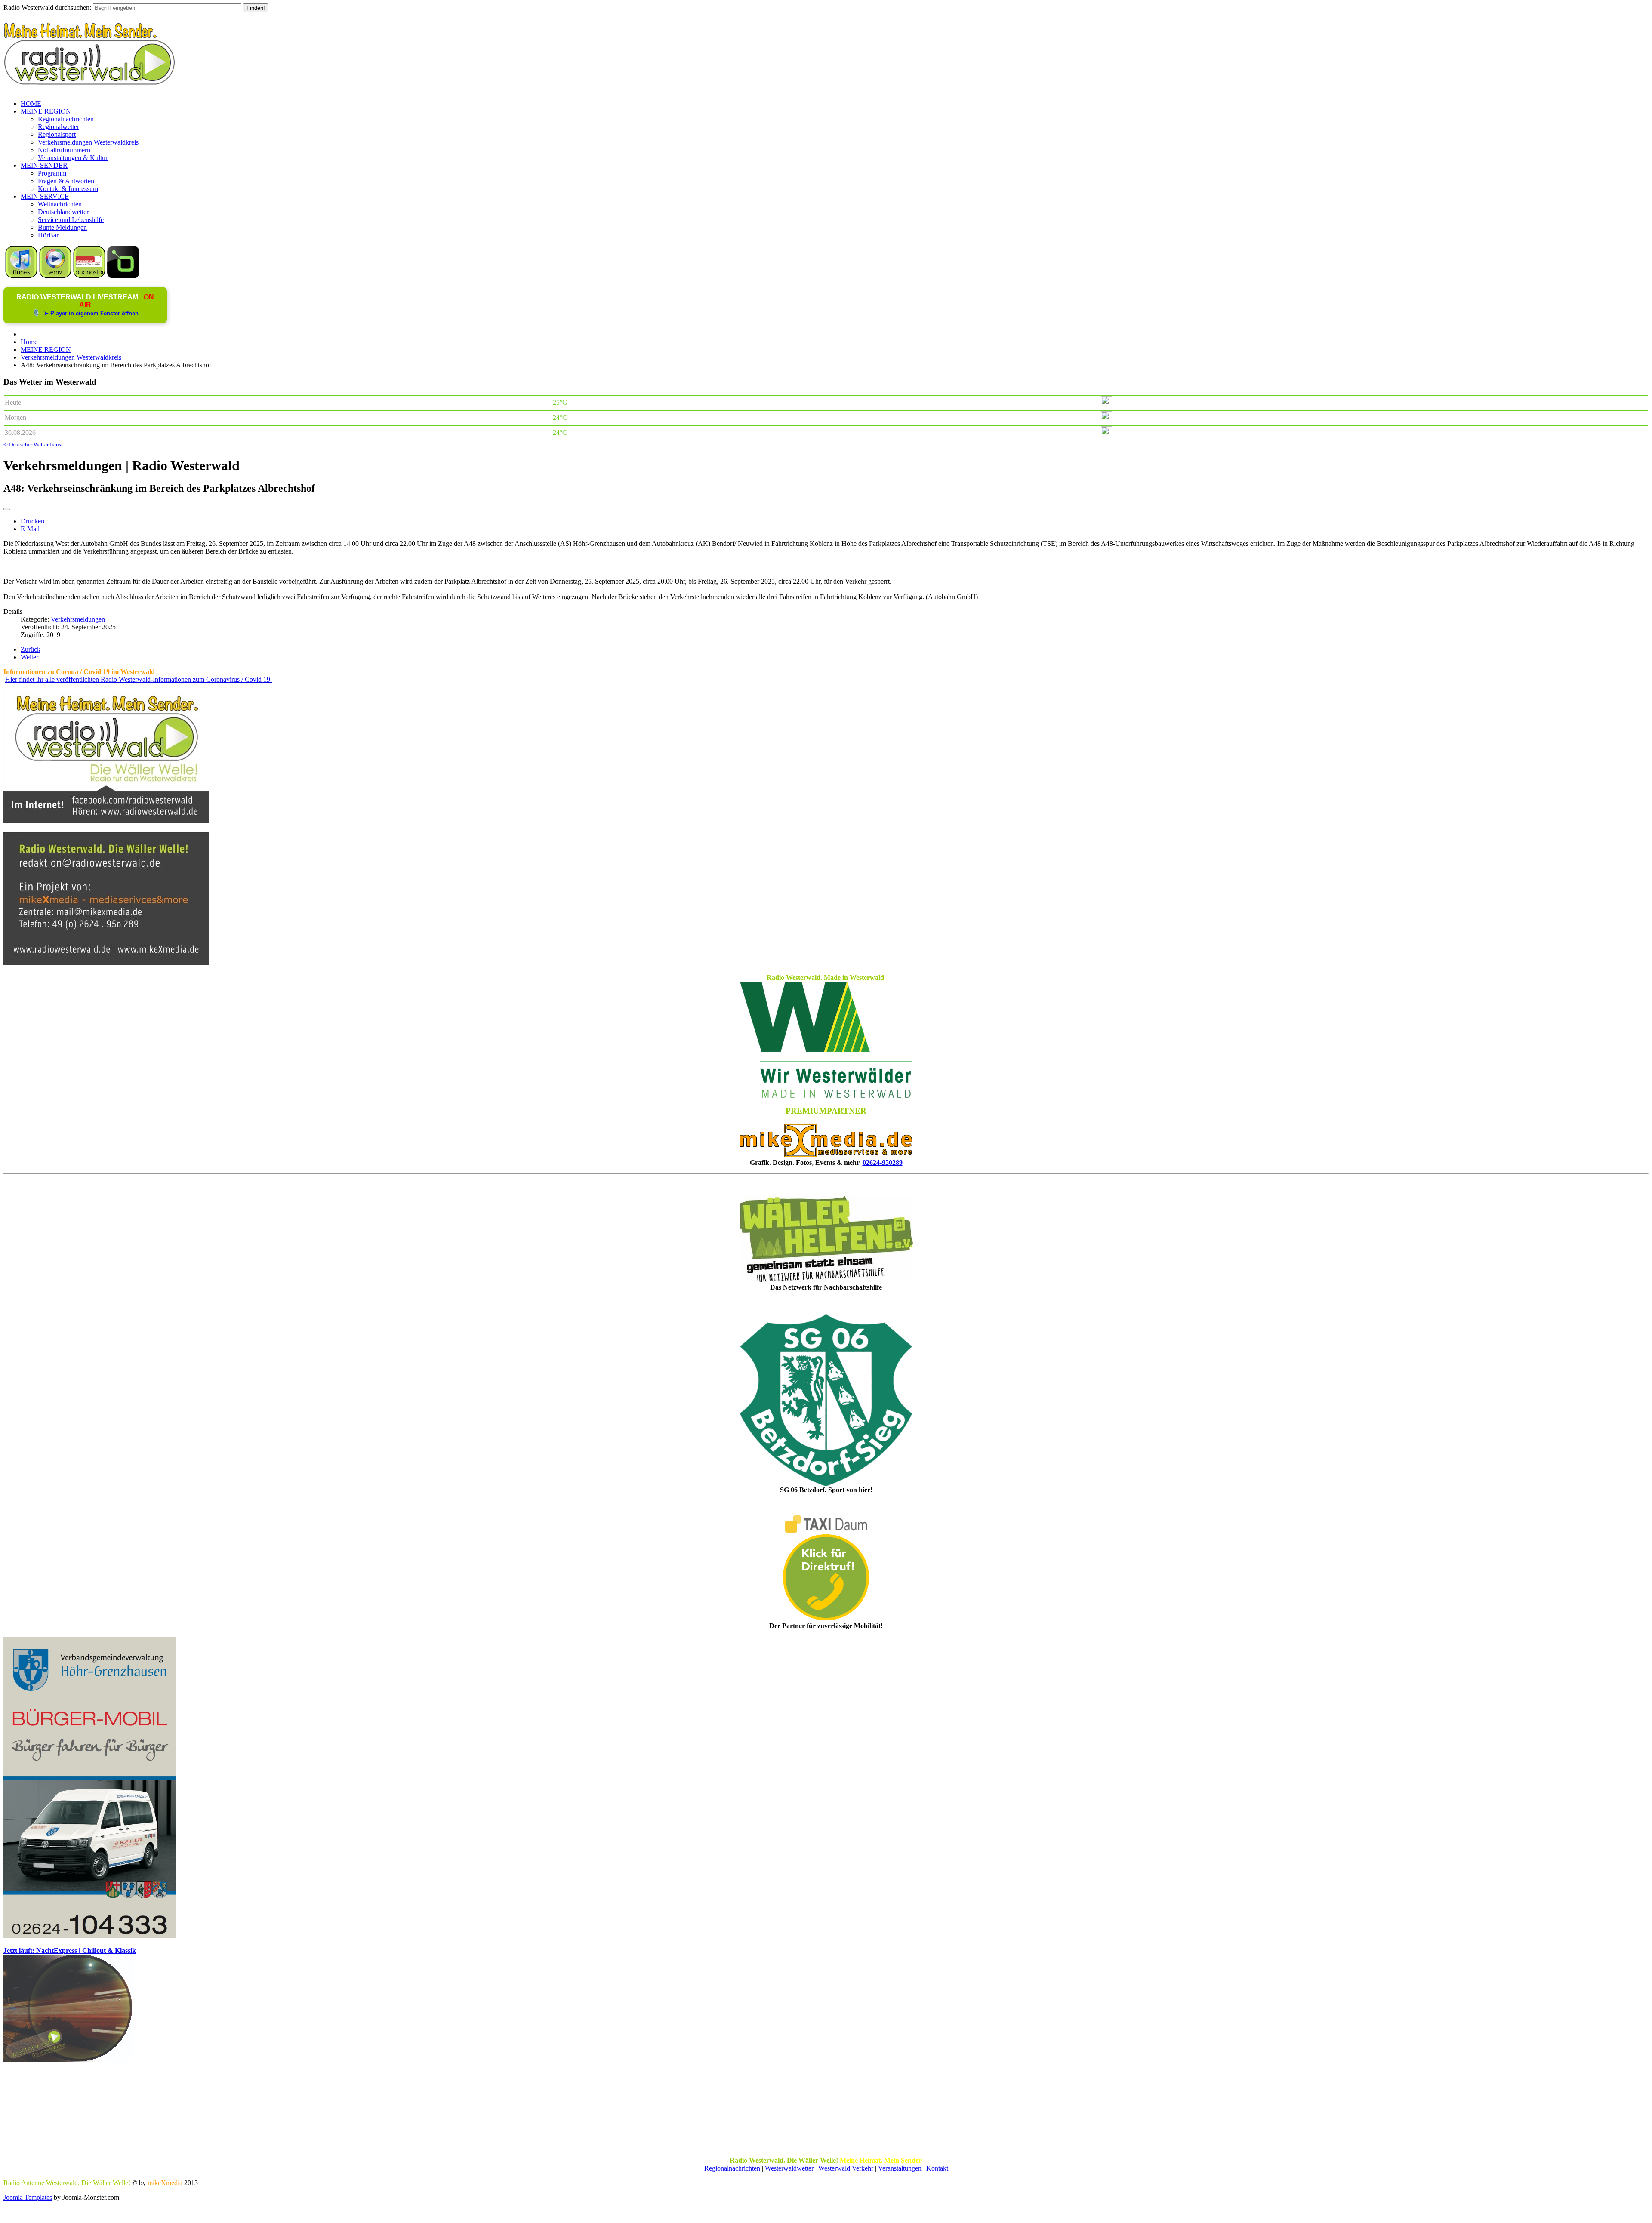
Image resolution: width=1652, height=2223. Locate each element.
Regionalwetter (59, 127)
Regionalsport (57, 134)
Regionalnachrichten (66, 119)
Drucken (32, 521)
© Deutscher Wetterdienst (33, 445)
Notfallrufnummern (64, 150)
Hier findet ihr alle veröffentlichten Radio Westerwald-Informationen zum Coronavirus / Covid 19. (139, 679)
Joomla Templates (28, 2197)
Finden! (256, 8)
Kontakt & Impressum (68, 189)
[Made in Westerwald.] (826, 1095)
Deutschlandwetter (63, 212)
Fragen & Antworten (66, 181)
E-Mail (30, 529)
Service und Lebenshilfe (71, 220)
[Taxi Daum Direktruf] (826, 1618)
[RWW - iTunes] (21, 276)
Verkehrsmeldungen (78, 619)
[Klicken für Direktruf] (89, 1936)
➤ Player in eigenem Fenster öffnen (91, 313)
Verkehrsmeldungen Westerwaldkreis (88, 142)
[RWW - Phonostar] (89, 276)
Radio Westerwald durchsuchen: (47, 8)
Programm (52, 173)
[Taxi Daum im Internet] (826, 1530)
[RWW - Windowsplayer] (55, 276)
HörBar (48, 235)
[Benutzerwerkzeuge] (7, 509)
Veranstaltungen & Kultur (73, 158)
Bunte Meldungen (62, 227)
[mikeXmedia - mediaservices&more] (826, 1155)
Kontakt (937, 2168)
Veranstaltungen (900, 2168)
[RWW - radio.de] (123, 276)
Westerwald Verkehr (846, 2168)
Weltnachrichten (60, 204)
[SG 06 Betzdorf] (826, 1400)
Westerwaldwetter (789, 2168)
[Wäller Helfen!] (826, 1239)
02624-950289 (883, 1162)
